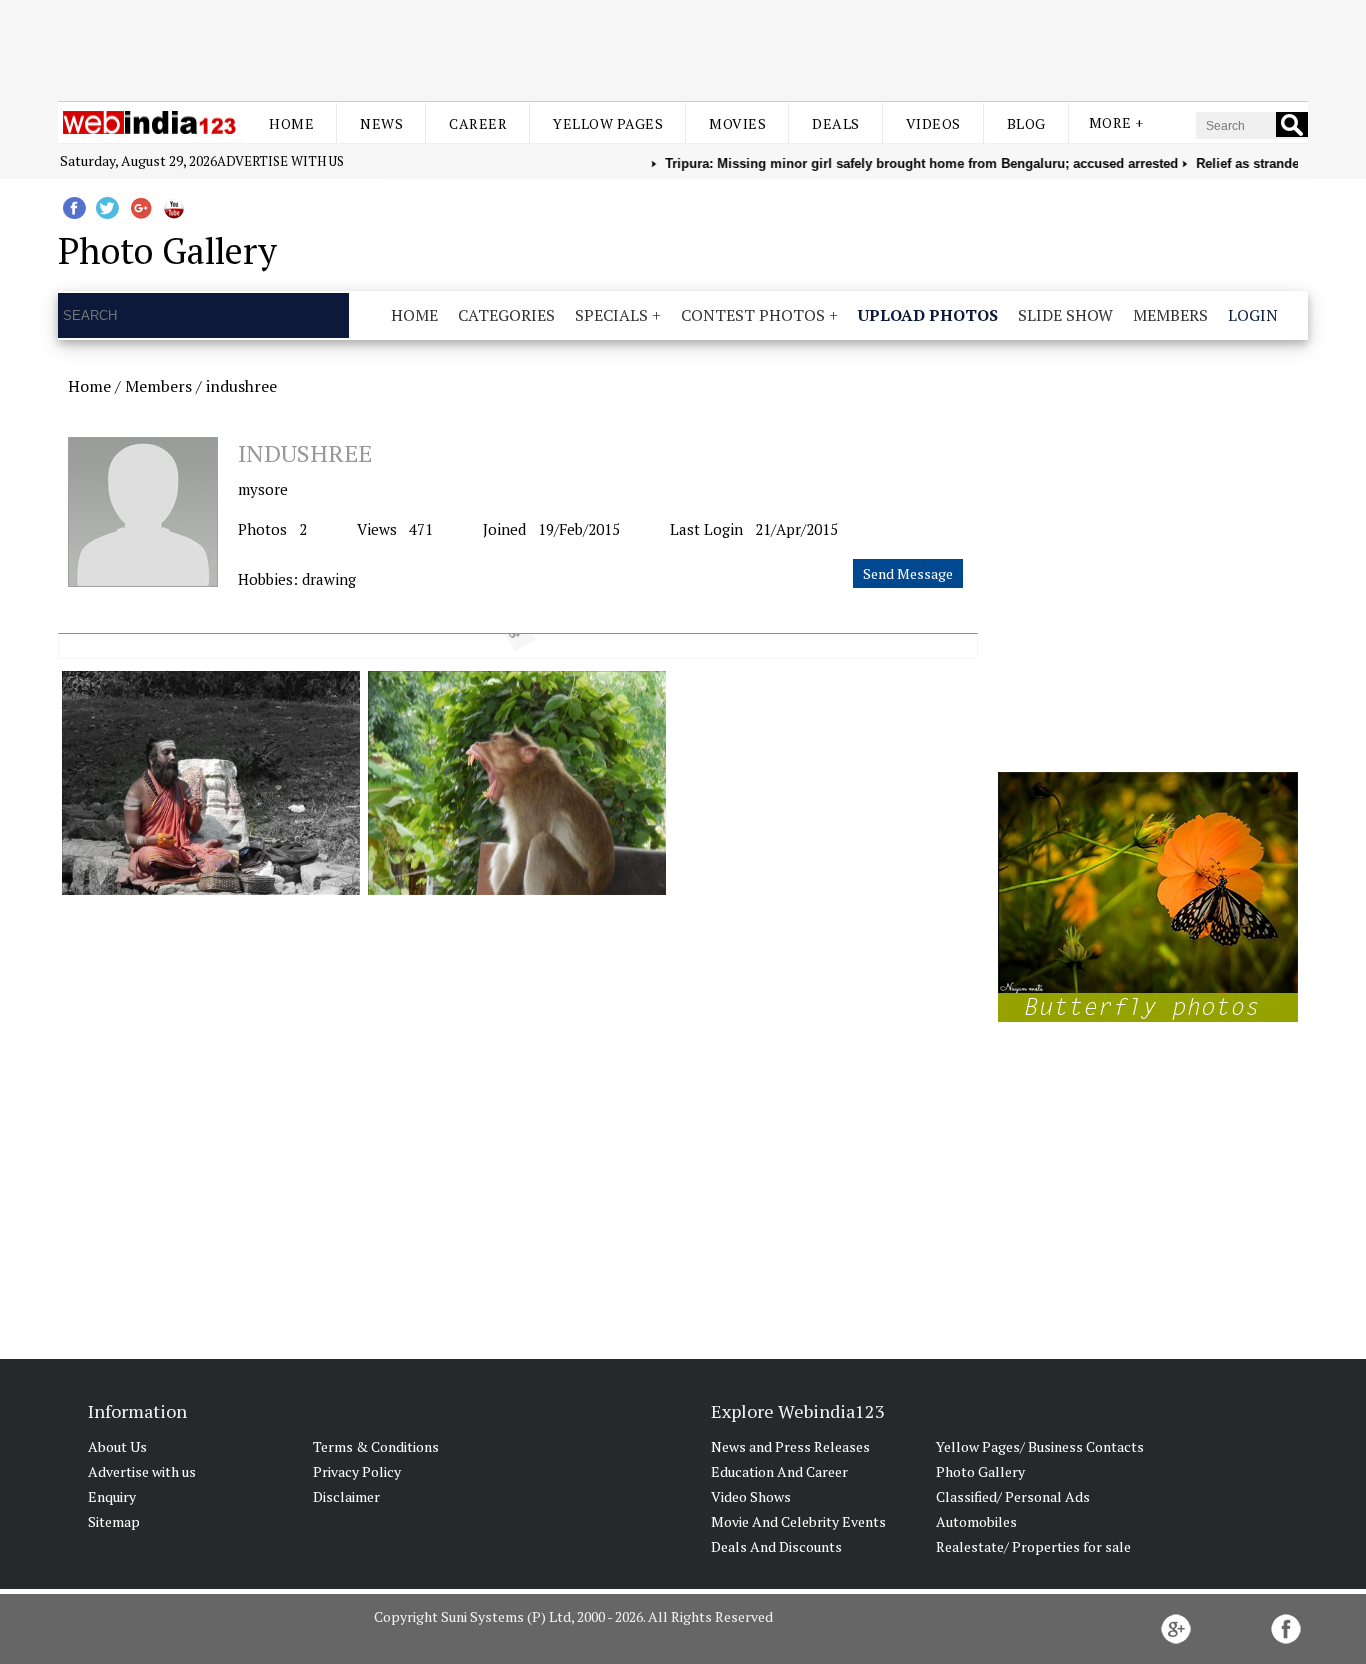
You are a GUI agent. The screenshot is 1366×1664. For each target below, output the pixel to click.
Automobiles (976, 1521)
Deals (836, 123)
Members (1170, 315)
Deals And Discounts (776, 1546)
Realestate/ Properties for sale (1033, 1546)
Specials (611, 315)
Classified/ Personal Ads (1013, 1496)
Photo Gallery (980, 1471)
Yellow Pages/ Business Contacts (1040, 1446)
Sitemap (114, 1521)
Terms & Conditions (376, 1446)
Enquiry (112, 1496)
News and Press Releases (790, 1446)
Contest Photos (753, 315)
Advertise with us (280, 161)
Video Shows (751, 1496)
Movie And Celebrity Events (798, 1521)
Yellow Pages (608, 123)
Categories (506, 315)
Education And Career (779, 1471)
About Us (117, 1446)
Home (291, 123)
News (381, 123)
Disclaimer (346, 1496)
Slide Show (1065, 315)
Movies (737, 123)
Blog (1026, 123)
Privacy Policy (357, 1471)
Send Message (908, 573)
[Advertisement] (683, 48)
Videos (933, 123)
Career (478, 123)
